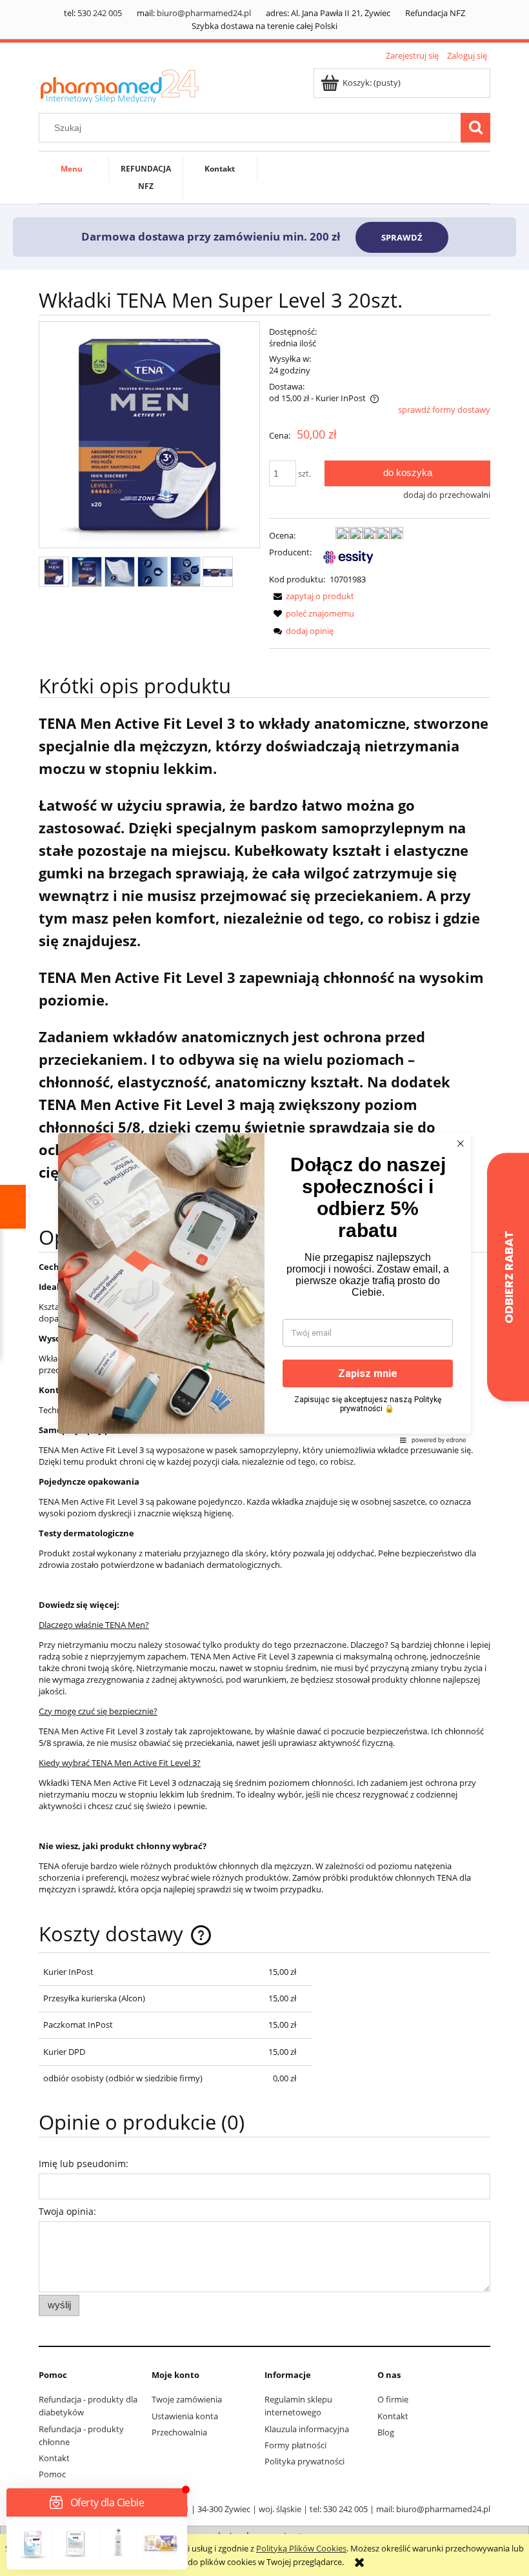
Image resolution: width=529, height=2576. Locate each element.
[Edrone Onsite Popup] (264, 1288)
